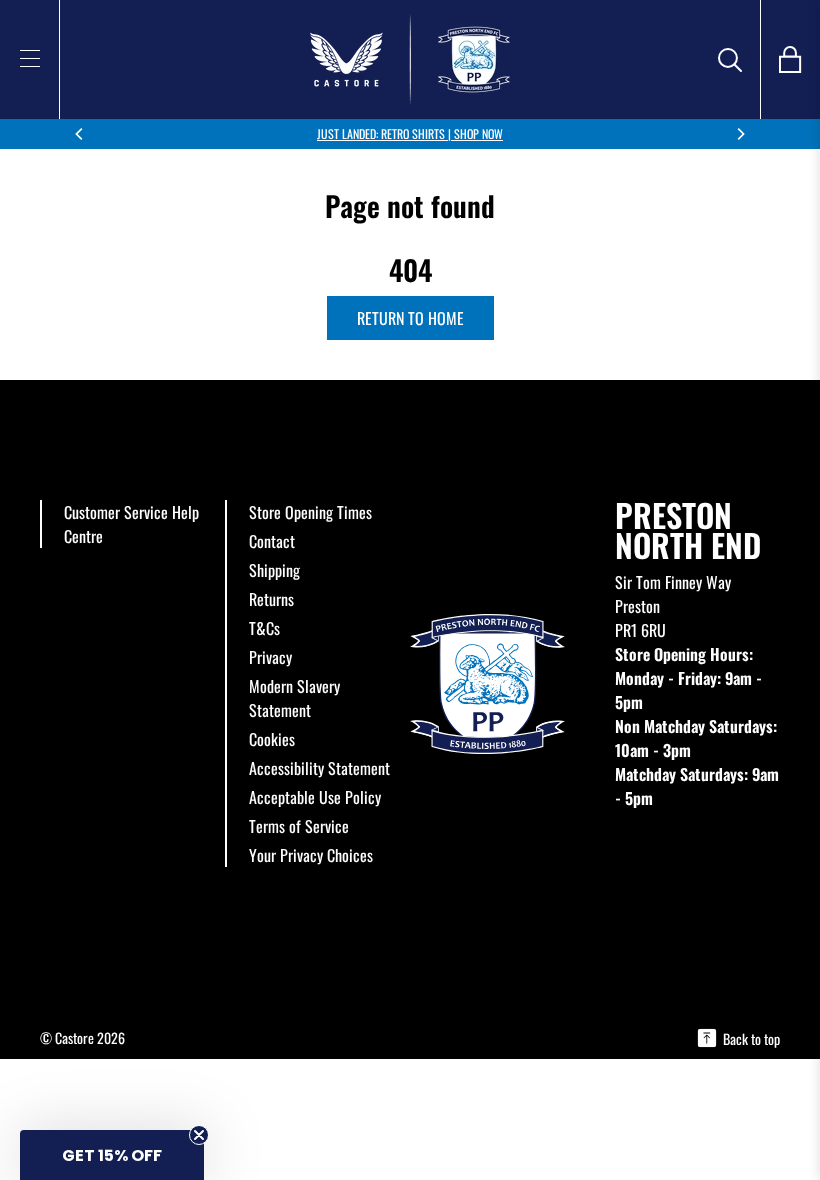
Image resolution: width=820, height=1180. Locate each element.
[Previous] (80, 134)
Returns (271, 599)
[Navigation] (30, 58)
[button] (112, 1155)
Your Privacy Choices (311, 855)
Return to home (410, 318)
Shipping (274, 570)
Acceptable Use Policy (315, 797)
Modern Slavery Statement (294, 698)
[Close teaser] (199, 1135)
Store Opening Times (310, 512)
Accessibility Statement (319, 768)
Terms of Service (299, 826)
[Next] (740, 134)
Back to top (751, 1038)
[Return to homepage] (410, 59)
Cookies (272, 739)
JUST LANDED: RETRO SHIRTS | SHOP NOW (410, 133)
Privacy (270, 657)
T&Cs (264, 628)
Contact (272, 541)
